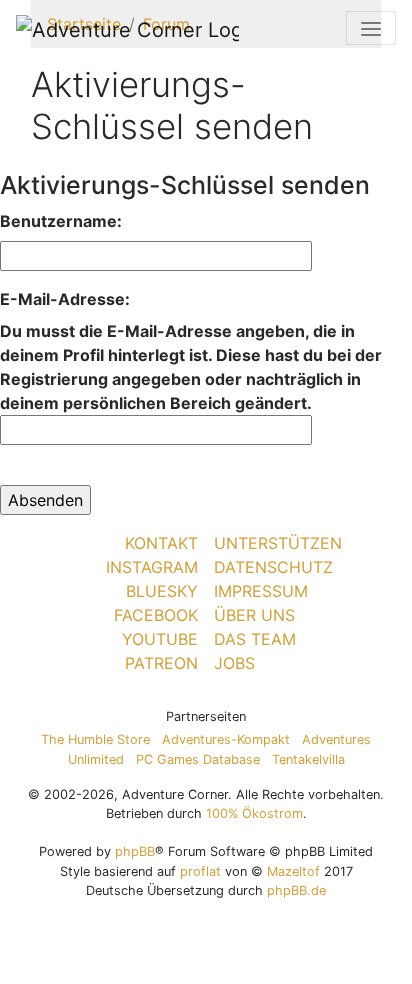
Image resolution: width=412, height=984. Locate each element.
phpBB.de (296, 890)
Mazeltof (293, 871)
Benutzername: (61, 221)
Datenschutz (273, 567)
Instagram (152, 567)
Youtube (160, 639)
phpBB (135, 851)
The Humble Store (95, 739)
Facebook (156, 615)
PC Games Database (198, 759)
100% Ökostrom (254, 813)
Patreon (161, 663)
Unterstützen (278, 543)
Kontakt (161, 543)
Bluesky (162, 591)
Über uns (254, 615)
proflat (200, 871)
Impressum (261, 591)
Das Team (255, 639)
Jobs (234, 663)
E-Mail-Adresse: (65, 299)
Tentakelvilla (308, 759)
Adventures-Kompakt (226, 739)
